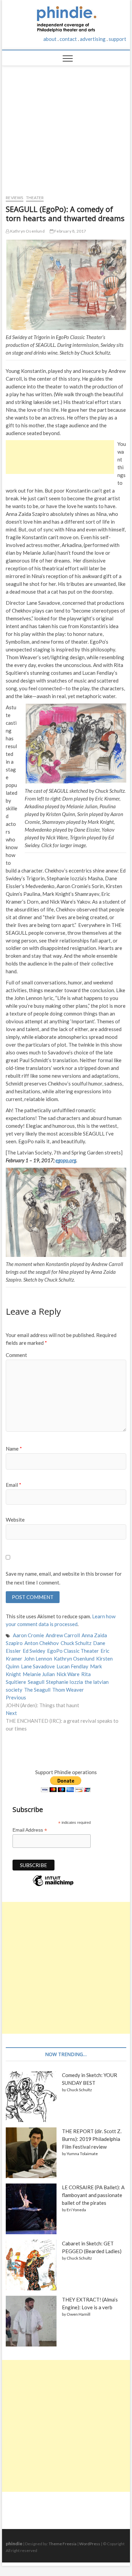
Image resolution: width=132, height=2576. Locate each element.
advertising (93, 39)
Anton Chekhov (42, 1643)
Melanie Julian (39, 1674)
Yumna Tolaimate (82, 2154)
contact (68, 39)
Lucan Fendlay (72, 1666)
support (117, 39)
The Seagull (37, 1690)
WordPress (90, 2544)
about (50, 39)
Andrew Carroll (63, 1635)
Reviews (14, 198)
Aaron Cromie (28, 1635)
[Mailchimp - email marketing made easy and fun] (53, 1886)
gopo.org (67, 1160)
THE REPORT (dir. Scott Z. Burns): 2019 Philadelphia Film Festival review (92, 2139)
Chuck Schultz (76, 1643)
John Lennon (38, 1659)
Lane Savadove (38, 1666)
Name (14, 1449)
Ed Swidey (34, 1651)
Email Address (30, 1830)
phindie (14, 2543)
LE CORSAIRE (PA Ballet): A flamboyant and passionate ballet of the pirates (93, 2195)
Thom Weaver (68, 1690)
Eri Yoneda (76, 2210)
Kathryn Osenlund (27, 231)
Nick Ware (68, 1674)
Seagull (36, 1682)
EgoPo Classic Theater (73, 1651)
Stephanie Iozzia (64, 1682)
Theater (35, 198)
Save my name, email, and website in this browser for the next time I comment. (64, 1578)
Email (14, 1485)
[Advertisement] (66, 127)
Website (15, 1520)
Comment (16, 1355)
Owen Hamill (79, 2314)
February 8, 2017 (70, 231)
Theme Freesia (63, 2544)
